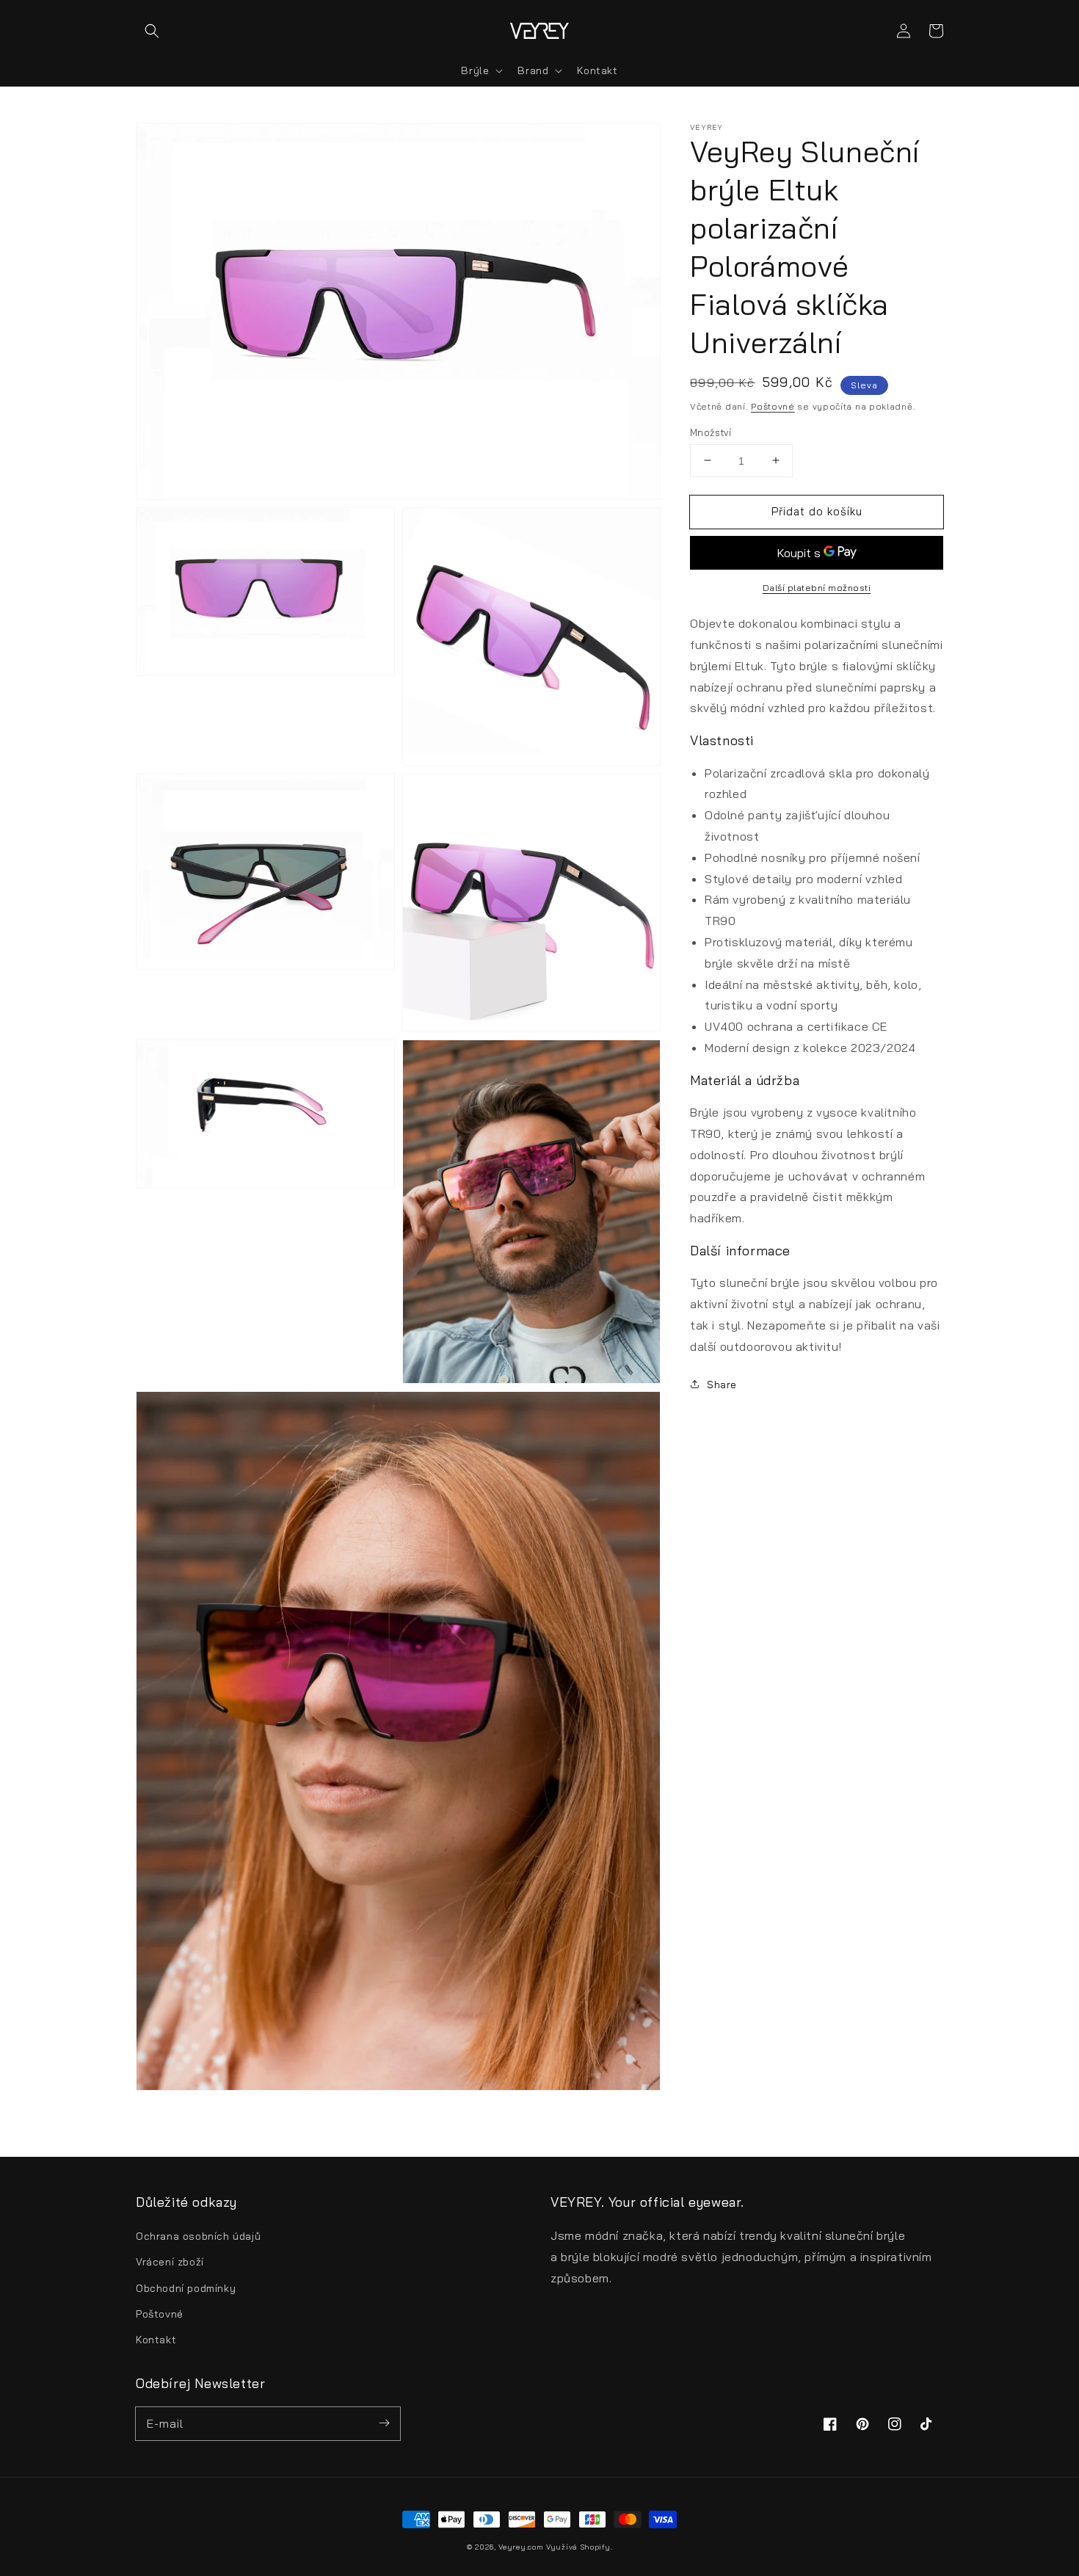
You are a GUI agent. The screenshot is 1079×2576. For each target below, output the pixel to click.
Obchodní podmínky (186, 2288)
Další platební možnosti (817, 588)
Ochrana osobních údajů (198, 2236)
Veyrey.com (521, 2547)
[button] (152, 31)
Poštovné (773, 406)
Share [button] (722, 1384)
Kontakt (156, 2340)
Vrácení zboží (170, 2262)
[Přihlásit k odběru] (384, 2423)
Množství (711, 432)
